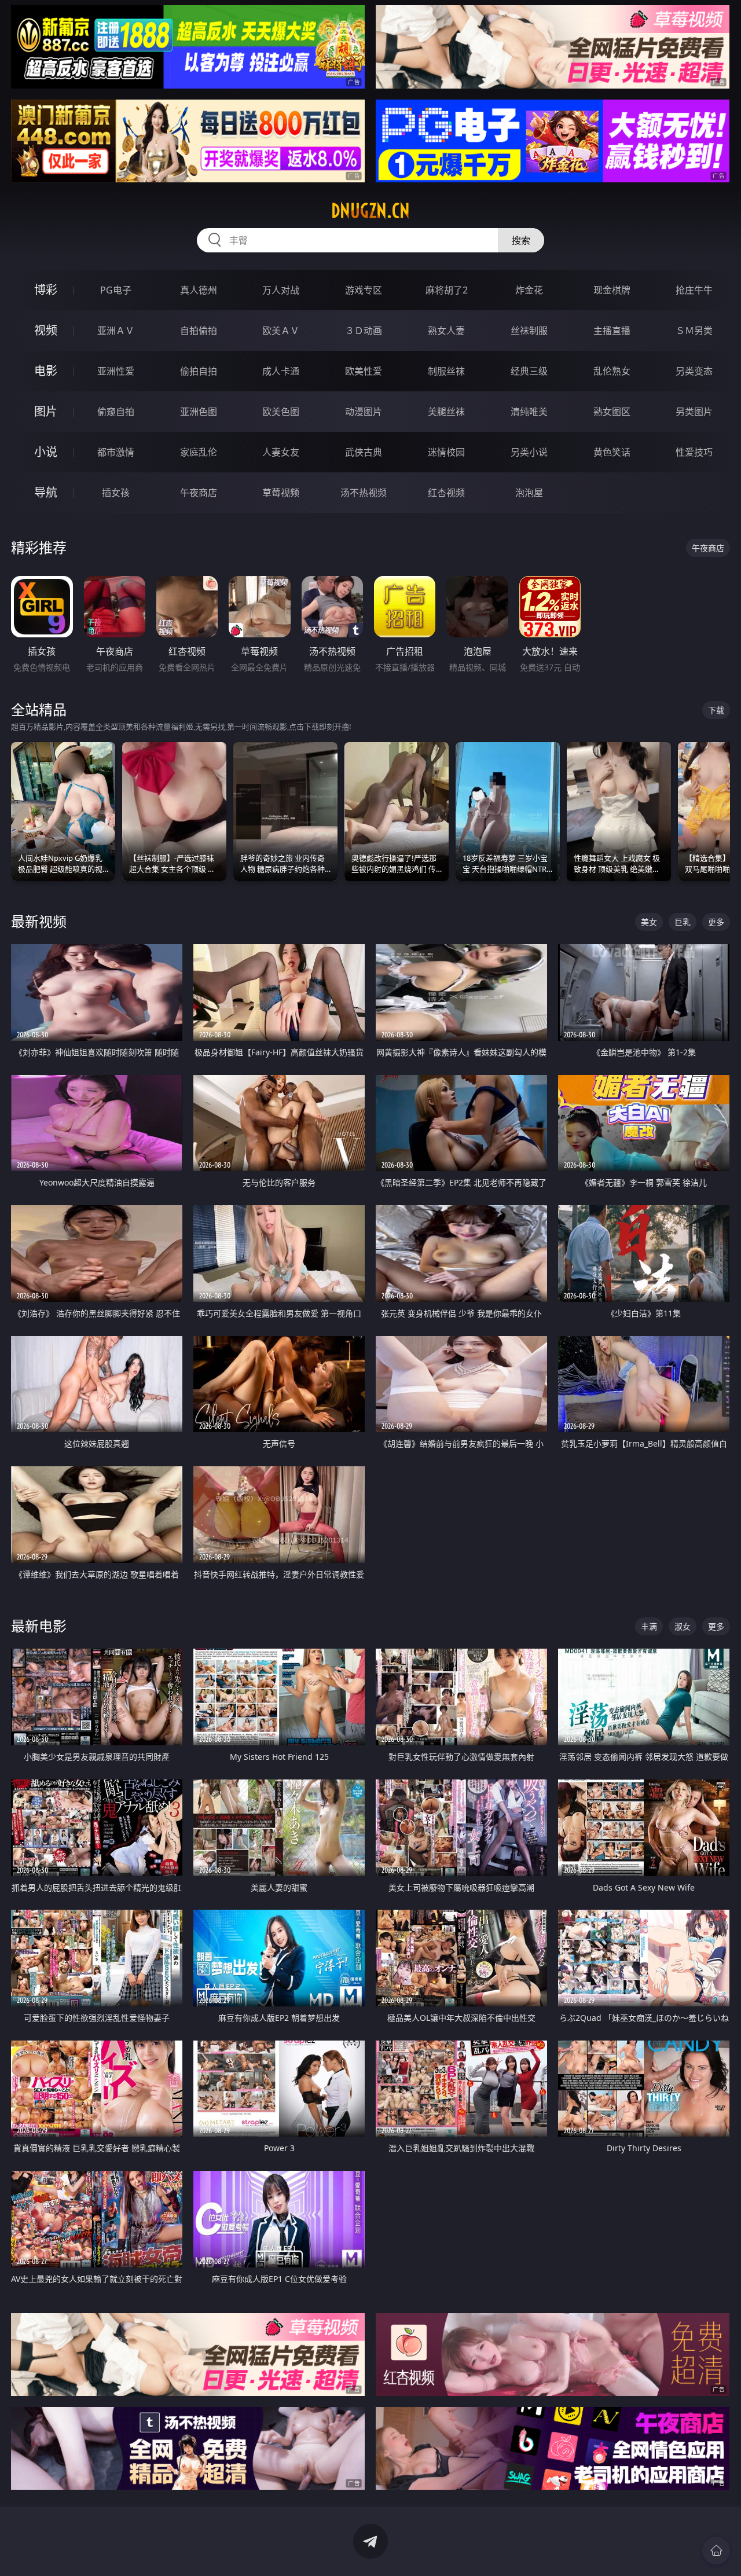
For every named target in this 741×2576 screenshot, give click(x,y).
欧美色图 (281, 412)
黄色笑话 (612, 452)
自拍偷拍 (199, 331)
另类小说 (529, 452)
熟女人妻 (446, 331)
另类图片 (694, 412)
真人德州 (199, 290)
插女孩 (116, 493)
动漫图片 (364, 412)
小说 (46, 452)
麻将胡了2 (447, 290)
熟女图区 (612, 412)
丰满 (649, 1626)
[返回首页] (716, 2551)
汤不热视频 (364, 493)
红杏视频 (446, 493)
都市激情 (116, 452)
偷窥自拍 (116, 412)
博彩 (46, 290)
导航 (46, 492)
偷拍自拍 (199, 371)
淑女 (683, 1626)
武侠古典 (364, 452)
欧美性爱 (364, 371)
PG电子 (116, 290)
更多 (716, 922)
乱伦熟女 (612, 371)
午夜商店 (199, 493)
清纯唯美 (529, 412)
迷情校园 (446, 452)
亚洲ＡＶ (116, 331)
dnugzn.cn (370, 211)
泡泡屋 (529, 493)
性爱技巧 (694, 452)
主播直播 (612, 331)
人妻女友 (281, 452)
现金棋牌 (612, 290)
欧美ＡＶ (281, 331)
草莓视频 (281, 493)
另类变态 (694, 371)
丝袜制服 (529, 331)
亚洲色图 (199, 412)
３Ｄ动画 (364, 331)
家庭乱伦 (199, 452)
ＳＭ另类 (694, 331)
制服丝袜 (446, 371)
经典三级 (529, 371)
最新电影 (39, 1626)
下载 (716, 710)
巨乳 (683, 922)
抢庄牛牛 (694, 290)
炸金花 (529, 290)
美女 (649, 922)
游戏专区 (364, 290)
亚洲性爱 (116, 371)
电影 (46, 371)
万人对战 (281, 290)
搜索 (521, 240)
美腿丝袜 (446, 412)
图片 (46, 411)
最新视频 (39, 921)
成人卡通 (281, 371)
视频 (46, 330)
